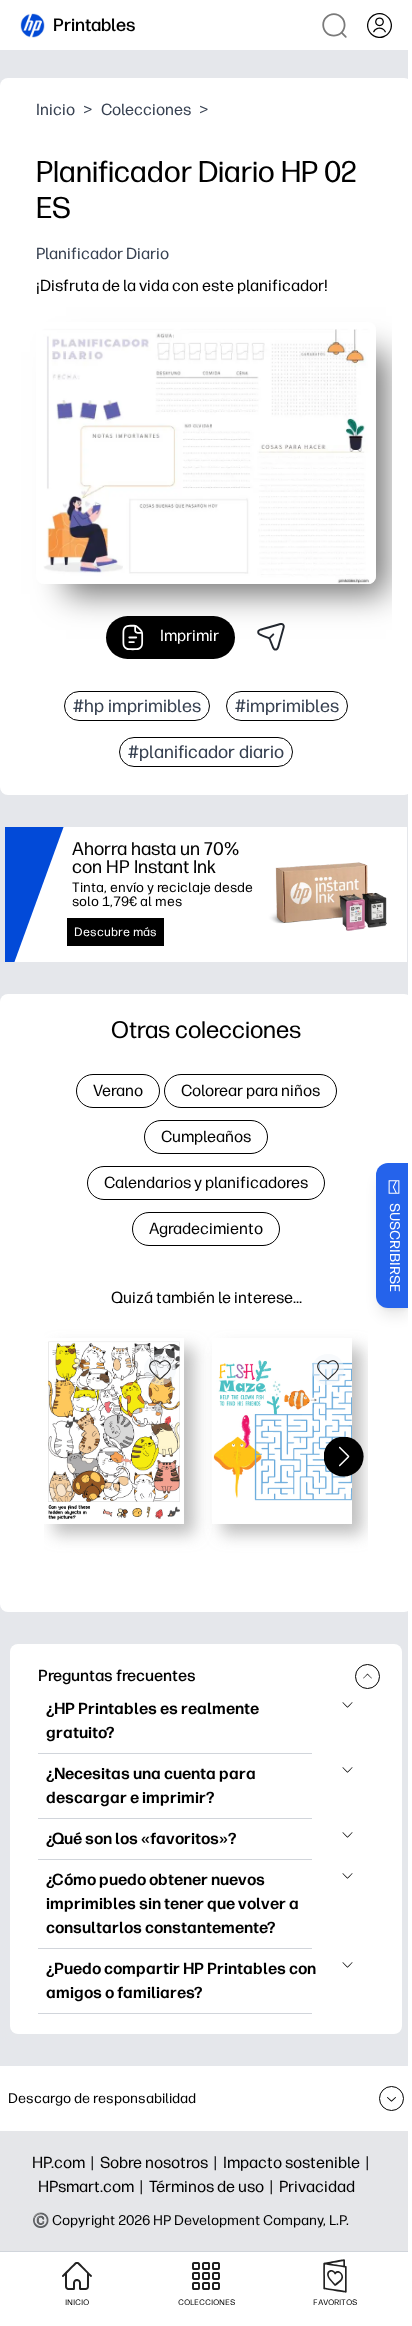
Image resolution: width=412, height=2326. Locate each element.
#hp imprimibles (137, 706)
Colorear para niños (250, 1090)
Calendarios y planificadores (206, 1182)
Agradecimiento (206, 1228)
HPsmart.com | (93, 2186)
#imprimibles (287, 706)
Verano (118, 1090)
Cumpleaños (206, 1136)
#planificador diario (206, 752)
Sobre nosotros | (161, 2162)
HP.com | (66, 2162)
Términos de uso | (214, 2186)
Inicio (55, 109)
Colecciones (146, 109)
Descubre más (115, 932)
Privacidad (317, 2186)
